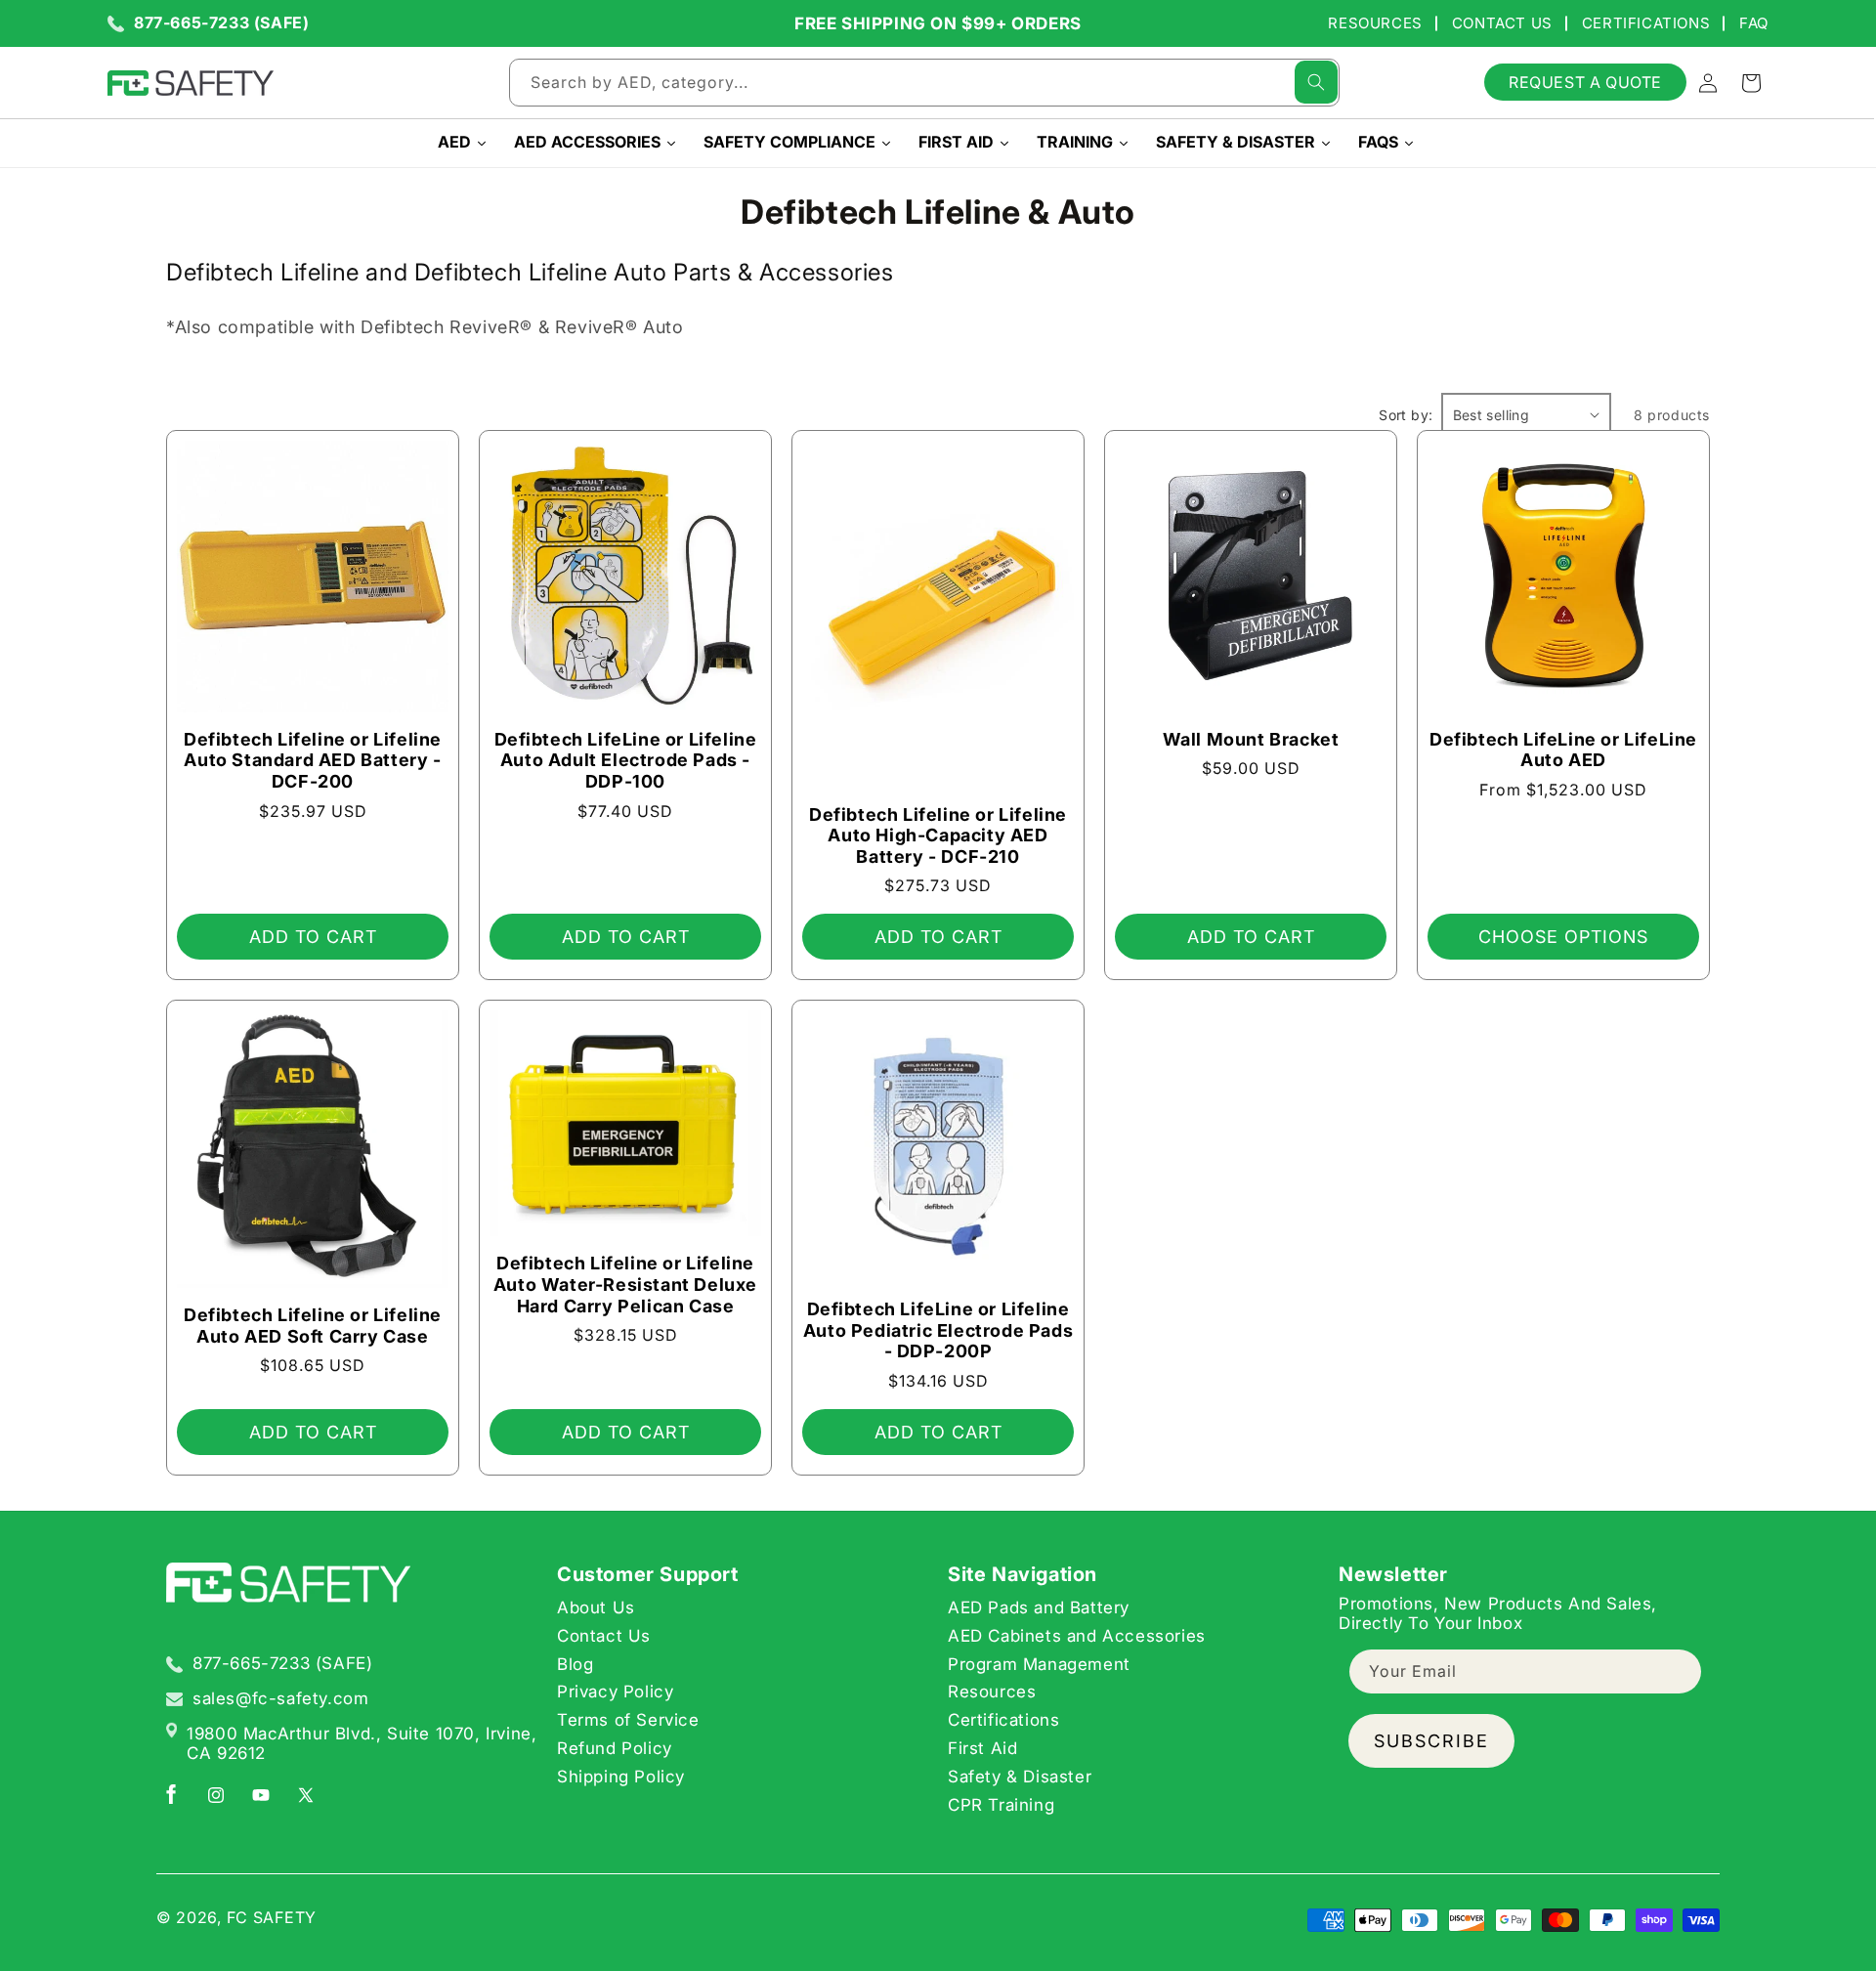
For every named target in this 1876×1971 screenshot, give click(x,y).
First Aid (982, 1748)
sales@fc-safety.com (280, 1698)
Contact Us (1502, 23)
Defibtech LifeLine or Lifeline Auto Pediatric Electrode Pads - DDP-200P (938, 1330)
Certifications (1646, 23)
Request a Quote (1585, 82)
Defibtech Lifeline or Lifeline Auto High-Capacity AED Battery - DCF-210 (938, 836)
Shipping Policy (621, 1777)
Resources (1375, 23)
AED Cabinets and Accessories (1077, 1636)
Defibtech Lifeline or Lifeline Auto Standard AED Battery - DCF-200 (313, 760)
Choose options (1563, 937)
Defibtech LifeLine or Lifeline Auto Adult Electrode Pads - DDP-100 (626, 760)
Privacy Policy (615, 1692)
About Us (596, 1607)
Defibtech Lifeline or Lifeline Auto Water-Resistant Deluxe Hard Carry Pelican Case (625, 1285)
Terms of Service (628, 1720)
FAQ (1754, 23)
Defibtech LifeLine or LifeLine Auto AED (1563, 750)
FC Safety (272, 1917)
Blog (575, 1664)
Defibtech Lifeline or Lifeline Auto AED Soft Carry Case (313, 1326)
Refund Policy (615, 1748)
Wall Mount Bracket (1251, 739)
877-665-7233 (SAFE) (221, 23)
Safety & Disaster (1020, 1777)
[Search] (1316, 82)
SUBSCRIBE (1431, 1741)
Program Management (1039, 1664)
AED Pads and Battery (1039, 1607)
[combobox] (924, 83)
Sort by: (1406, 415)
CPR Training (1001, 1805)
